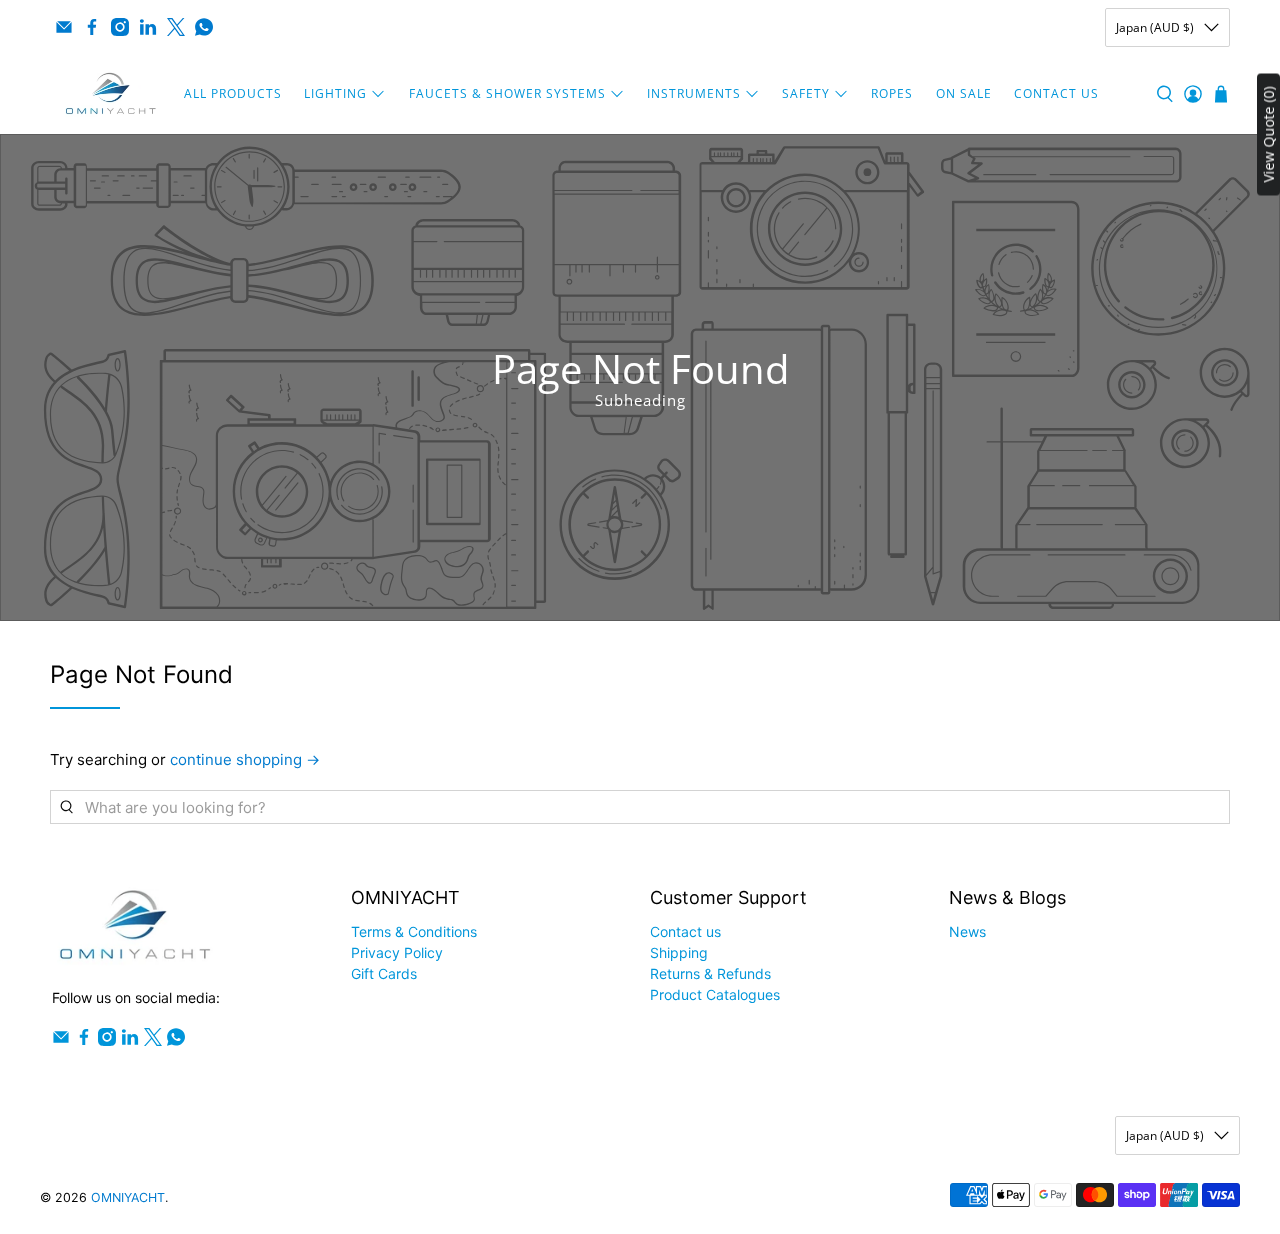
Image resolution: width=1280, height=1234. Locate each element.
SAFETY (806, 93)
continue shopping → (245, 759)
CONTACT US (1056, 93)
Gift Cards (384, 973)
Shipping (679, 952)
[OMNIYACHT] (111, 94)
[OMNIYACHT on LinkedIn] (148, 27)
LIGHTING (335, 93)
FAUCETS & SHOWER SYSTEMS (507, 93)
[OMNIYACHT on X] (176, 27)
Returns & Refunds (710, 973)
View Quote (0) (1268, 134)
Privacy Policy (397, 952)
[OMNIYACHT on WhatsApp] (204, 27)
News (967, 931)
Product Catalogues (715, 994)
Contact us (685, 931)
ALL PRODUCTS (233, 93)
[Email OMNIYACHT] (64, 27)
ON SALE (964, 93)
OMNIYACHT (128, 1197)
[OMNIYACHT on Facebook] (92, 27)
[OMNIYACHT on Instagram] (120, 27)
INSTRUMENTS (694, 93)
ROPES (892, 93)
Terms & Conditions (414, 931)
